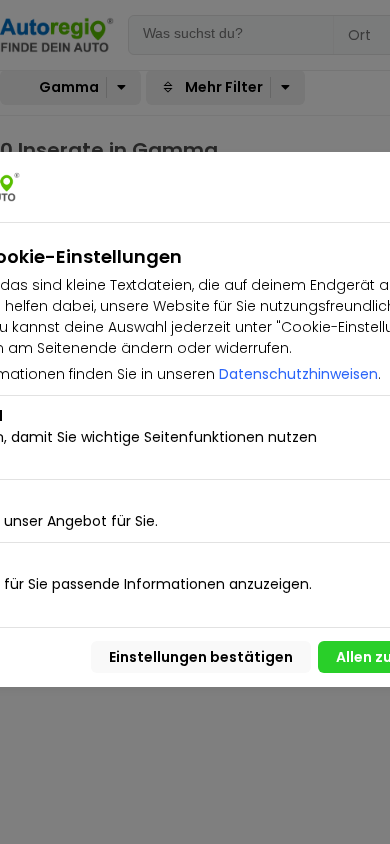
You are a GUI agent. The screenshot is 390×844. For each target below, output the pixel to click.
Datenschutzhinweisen (298, 374)
